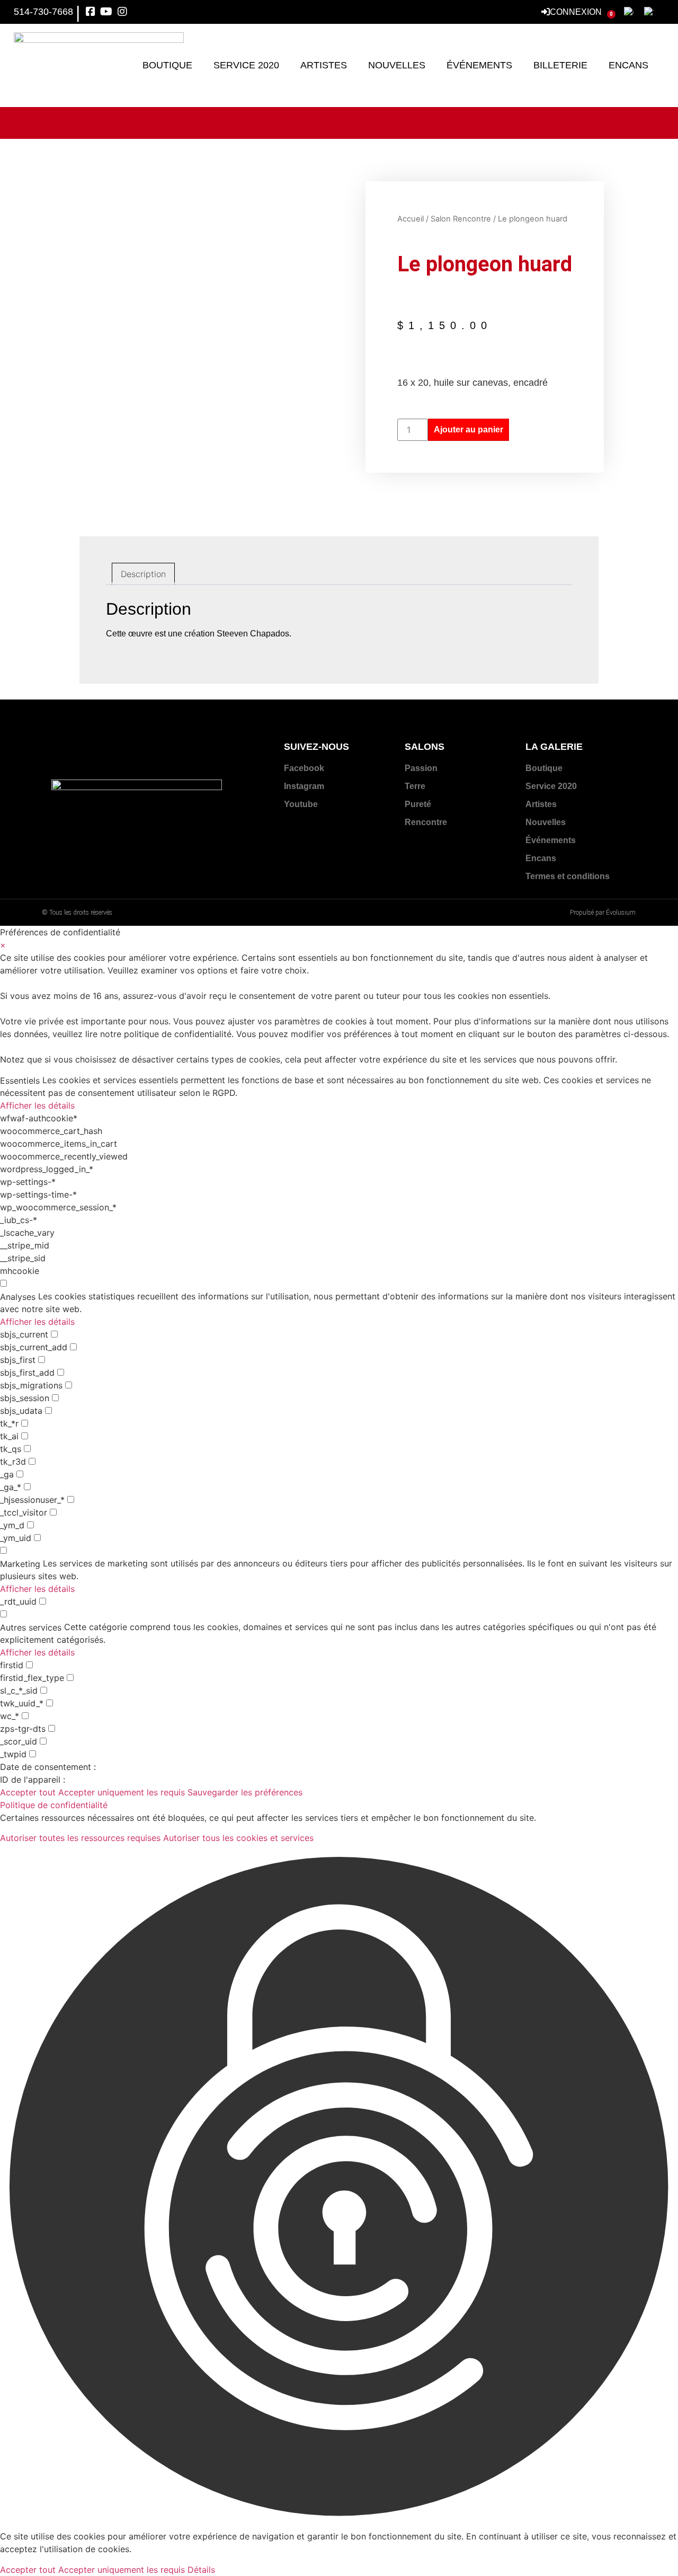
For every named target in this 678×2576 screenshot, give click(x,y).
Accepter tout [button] (28, 1792)
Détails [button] (201, 2570)
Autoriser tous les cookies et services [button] (238, 1838)
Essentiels (20, 1081)
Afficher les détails (37, 1105)
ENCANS (628, 65)
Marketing (20, 1564)
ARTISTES (324, 65)
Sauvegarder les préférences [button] (245, 1792)
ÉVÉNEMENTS (479, 65)
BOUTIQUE (167, 65)
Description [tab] (143, 574)
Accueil (411, 219)
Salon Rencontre (461, 219)
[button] (339, 2187)
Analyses (18, 1297)
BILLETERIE (560, 65)
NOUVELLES (397, 65)
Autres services (31, 1627)
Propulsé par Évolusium (603, 913)
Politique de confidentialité (54, 1805)
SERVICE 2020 (246, 65)
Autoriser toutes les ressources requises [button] (80, 1838)
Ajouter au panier (469, 430)
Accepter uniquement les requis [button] (122, 1792)
